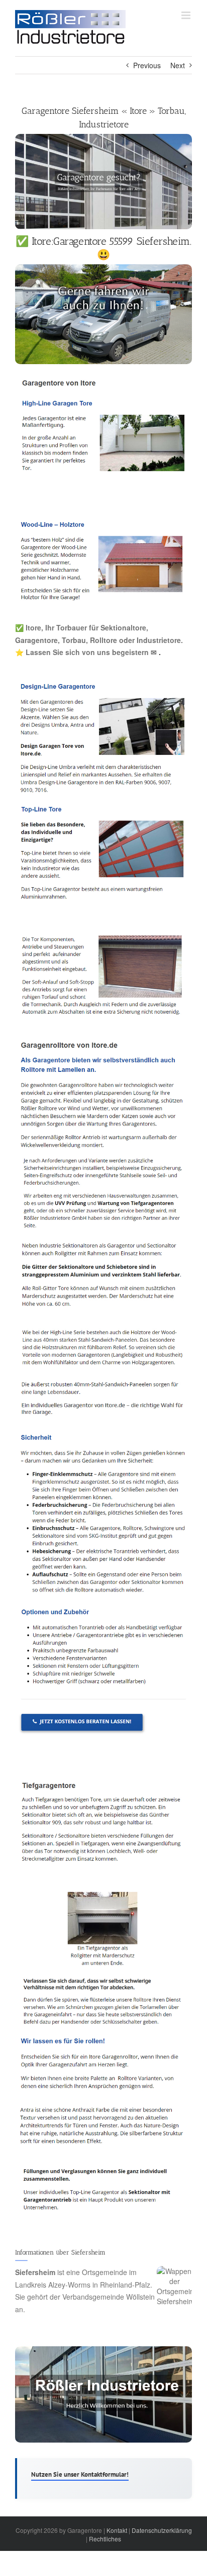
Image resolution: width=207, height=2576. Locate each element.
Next (178, 65)
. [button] (159, 652)
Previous (147, 65)
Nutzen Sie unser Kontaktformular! (80, 2474)
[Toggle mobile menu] (187, 15)
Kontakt (117, 2530)
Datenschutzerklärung (162, 2530)
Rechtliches (105, 2539)
